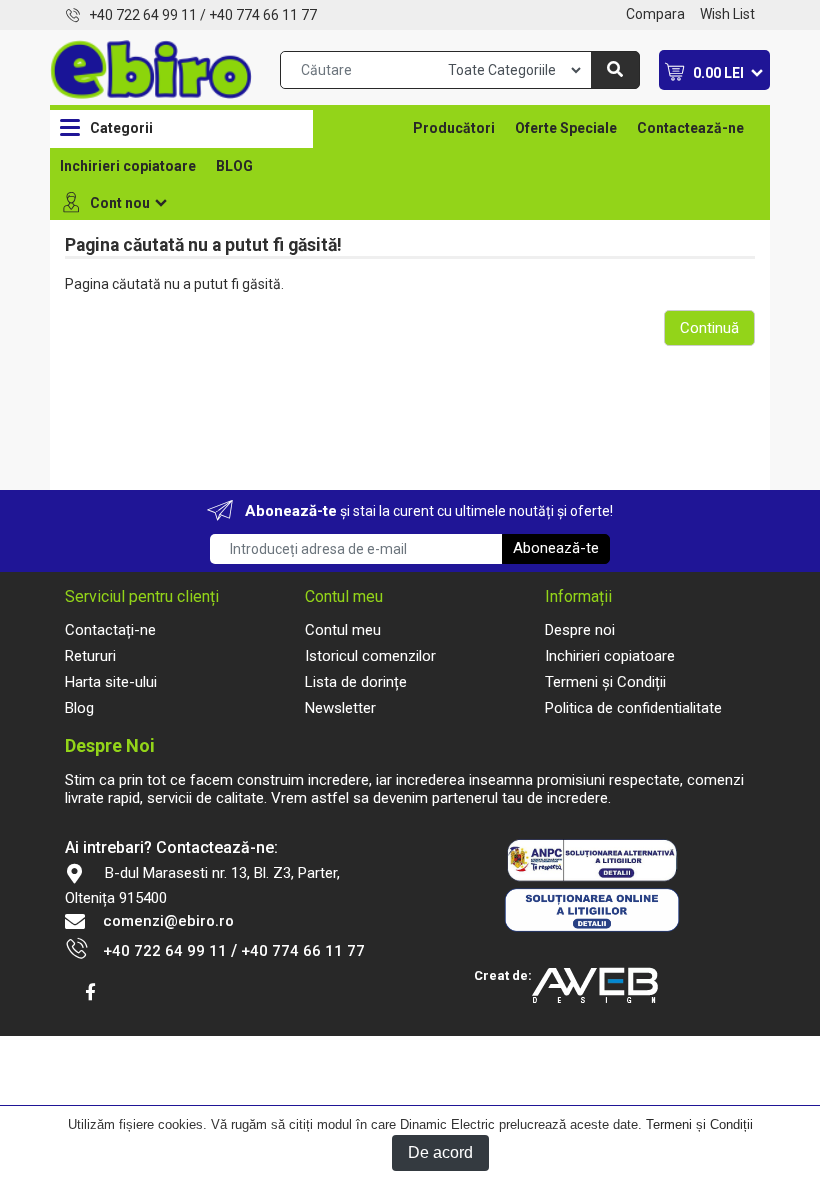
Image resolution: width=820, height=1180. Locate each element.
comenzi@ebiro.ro (168, 921)
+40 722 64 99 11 (143, 15)
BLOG (234, 166)
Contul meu (343, 630)
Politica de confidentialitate (633, 708)
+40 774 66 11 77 (263, 15)
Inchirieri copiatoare (128, 166)
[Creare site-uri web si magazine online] (604, 986)
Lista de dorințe (356, 682)
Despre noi (580, 630)
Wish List (727, 14)
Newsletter (340, 708)
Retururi (90, 656)
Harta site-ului (111, 682)
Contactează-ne (690, 128)
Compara (655, 14)
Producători (454, 128)
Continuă (709, 328)
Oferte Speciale (566, 128)
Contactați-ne (110, 630)
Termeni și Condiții (699, 1124)
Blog (79, 708)
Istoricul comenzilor (370, 656)
